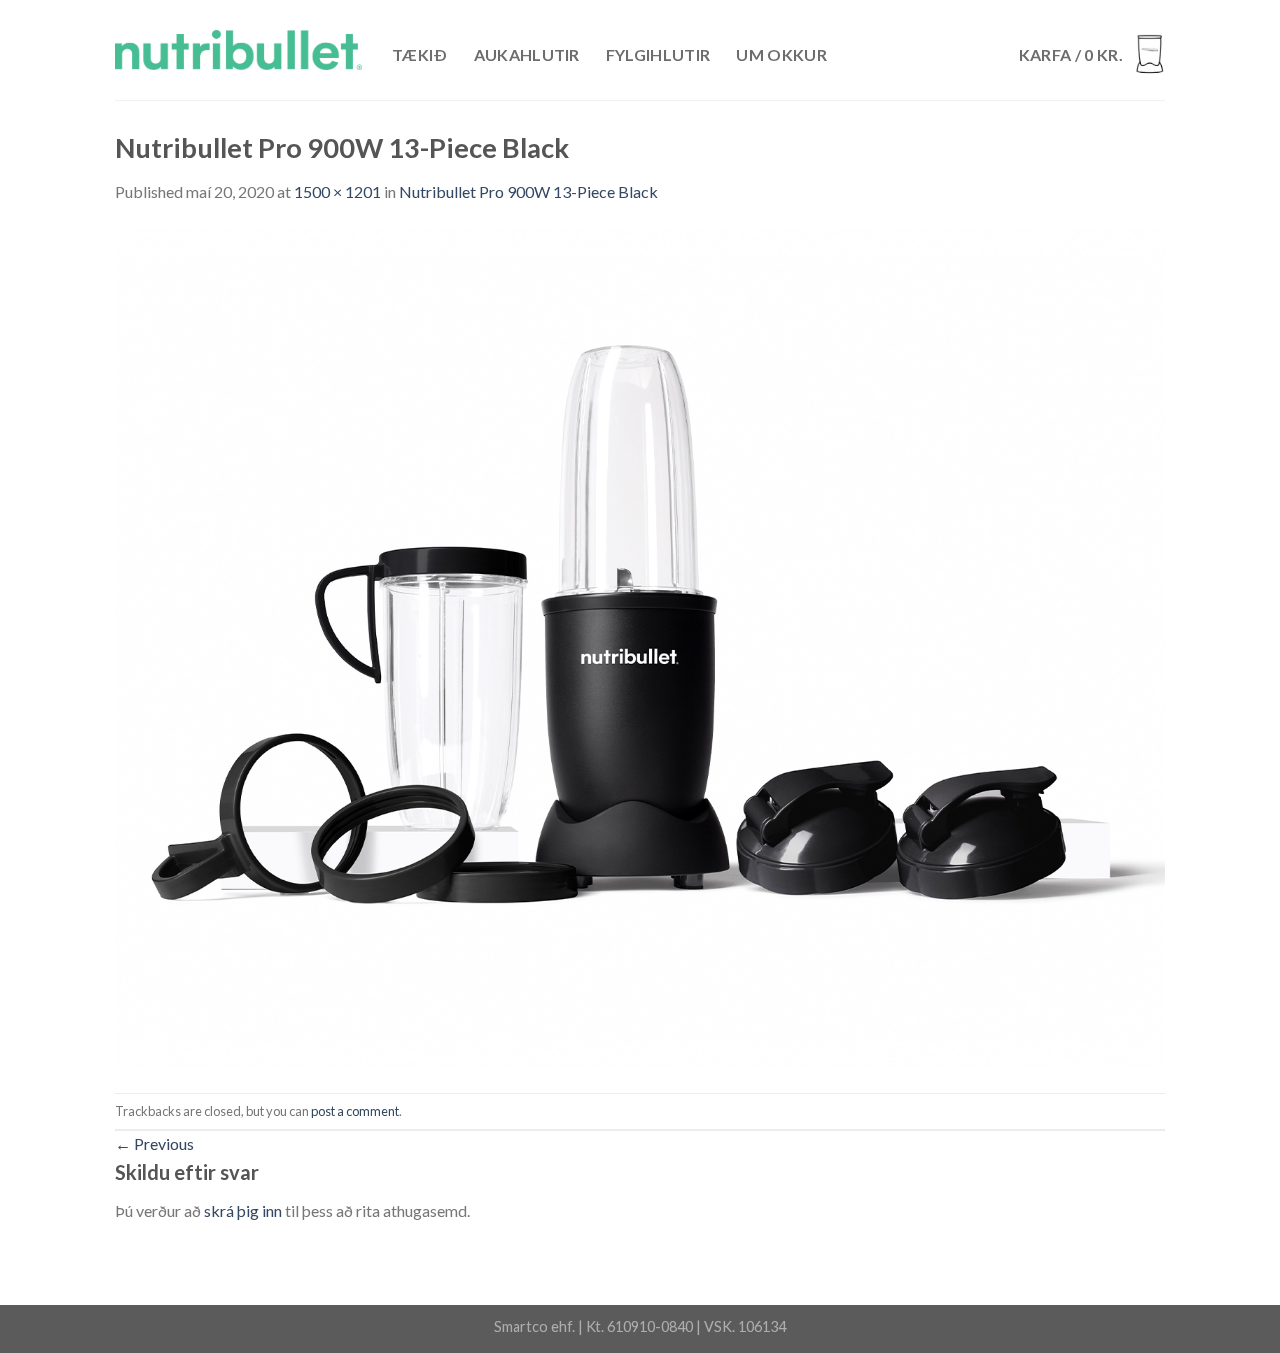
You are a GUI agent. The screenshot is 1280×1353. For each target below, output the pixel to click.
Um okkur (781, 54)
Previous (154, 1143)
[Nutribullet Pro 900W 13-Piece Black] (640, 646)
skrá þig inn (243, 1210)
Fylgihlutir (658, 54)
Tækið (420, 54)
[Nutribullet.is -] (238, 50)
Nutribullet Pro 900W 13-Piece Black (528, 191)
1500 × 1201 (337, 191)
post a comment (355, 1111)
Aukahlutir (527, 54)
